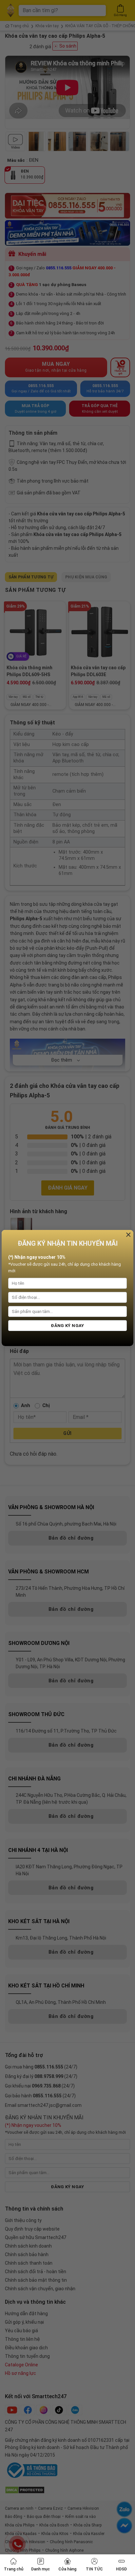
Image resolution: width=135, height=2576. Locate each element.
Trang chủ (14, 2569)
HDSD (121, 2569)
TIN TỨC (94, 2569)
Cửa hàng (67, 2569)
